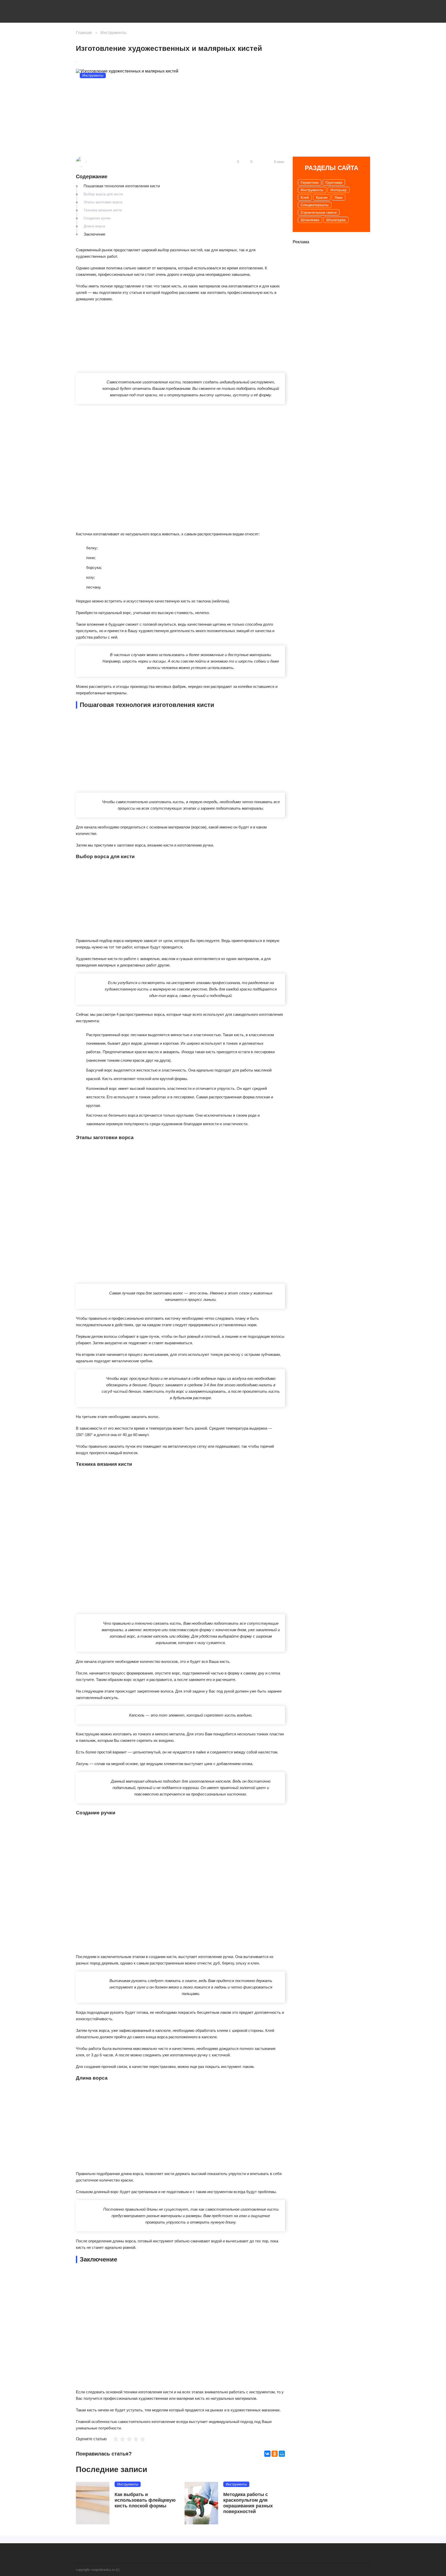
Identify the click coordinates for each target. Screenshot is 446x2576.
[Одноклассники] (275, 2454)
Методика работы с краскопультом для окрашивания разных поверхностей (248, 2503)
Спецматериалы (315, 205)
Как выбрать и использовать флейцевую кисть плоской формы (145, 2500)
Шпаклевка (310, 220)
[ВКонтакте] (267, 2454)
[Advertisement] (115, 340)
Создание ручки (97, 218)
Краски (322, 197)
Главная (84, 33)
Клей (305, 197)
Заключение (94, 234)
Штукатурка (336, 220)
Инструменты (113, 33)
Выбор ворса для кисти (103, 194)
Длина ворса (94, 226)
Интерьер (339, 190)
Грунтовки (334, 182)
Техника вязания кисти (103, 210)
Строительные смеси (319, 212)
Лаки (339, 197)
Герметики (310, 182)
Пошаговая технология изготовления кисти (122, 186)
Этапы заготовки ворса (103, 202)
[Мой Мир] (282, 2454)
